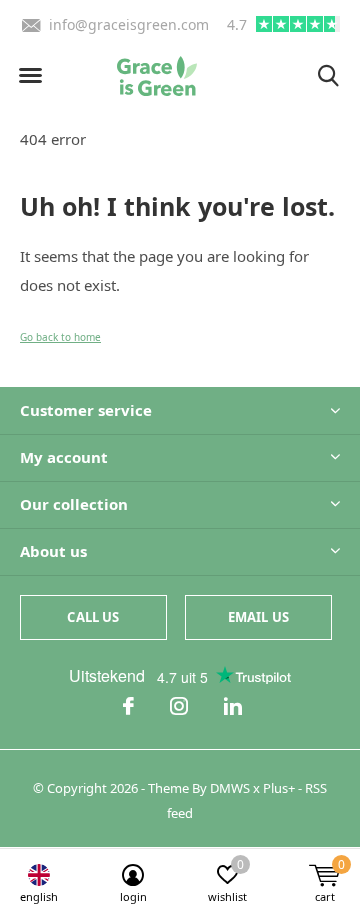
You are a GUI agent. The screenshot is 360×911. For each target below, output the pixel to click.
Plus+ (279, 788)
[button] (30, 76)
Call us (93, 617)
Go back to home (60, 337)
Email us (258, 617)
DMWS (230, 788)
